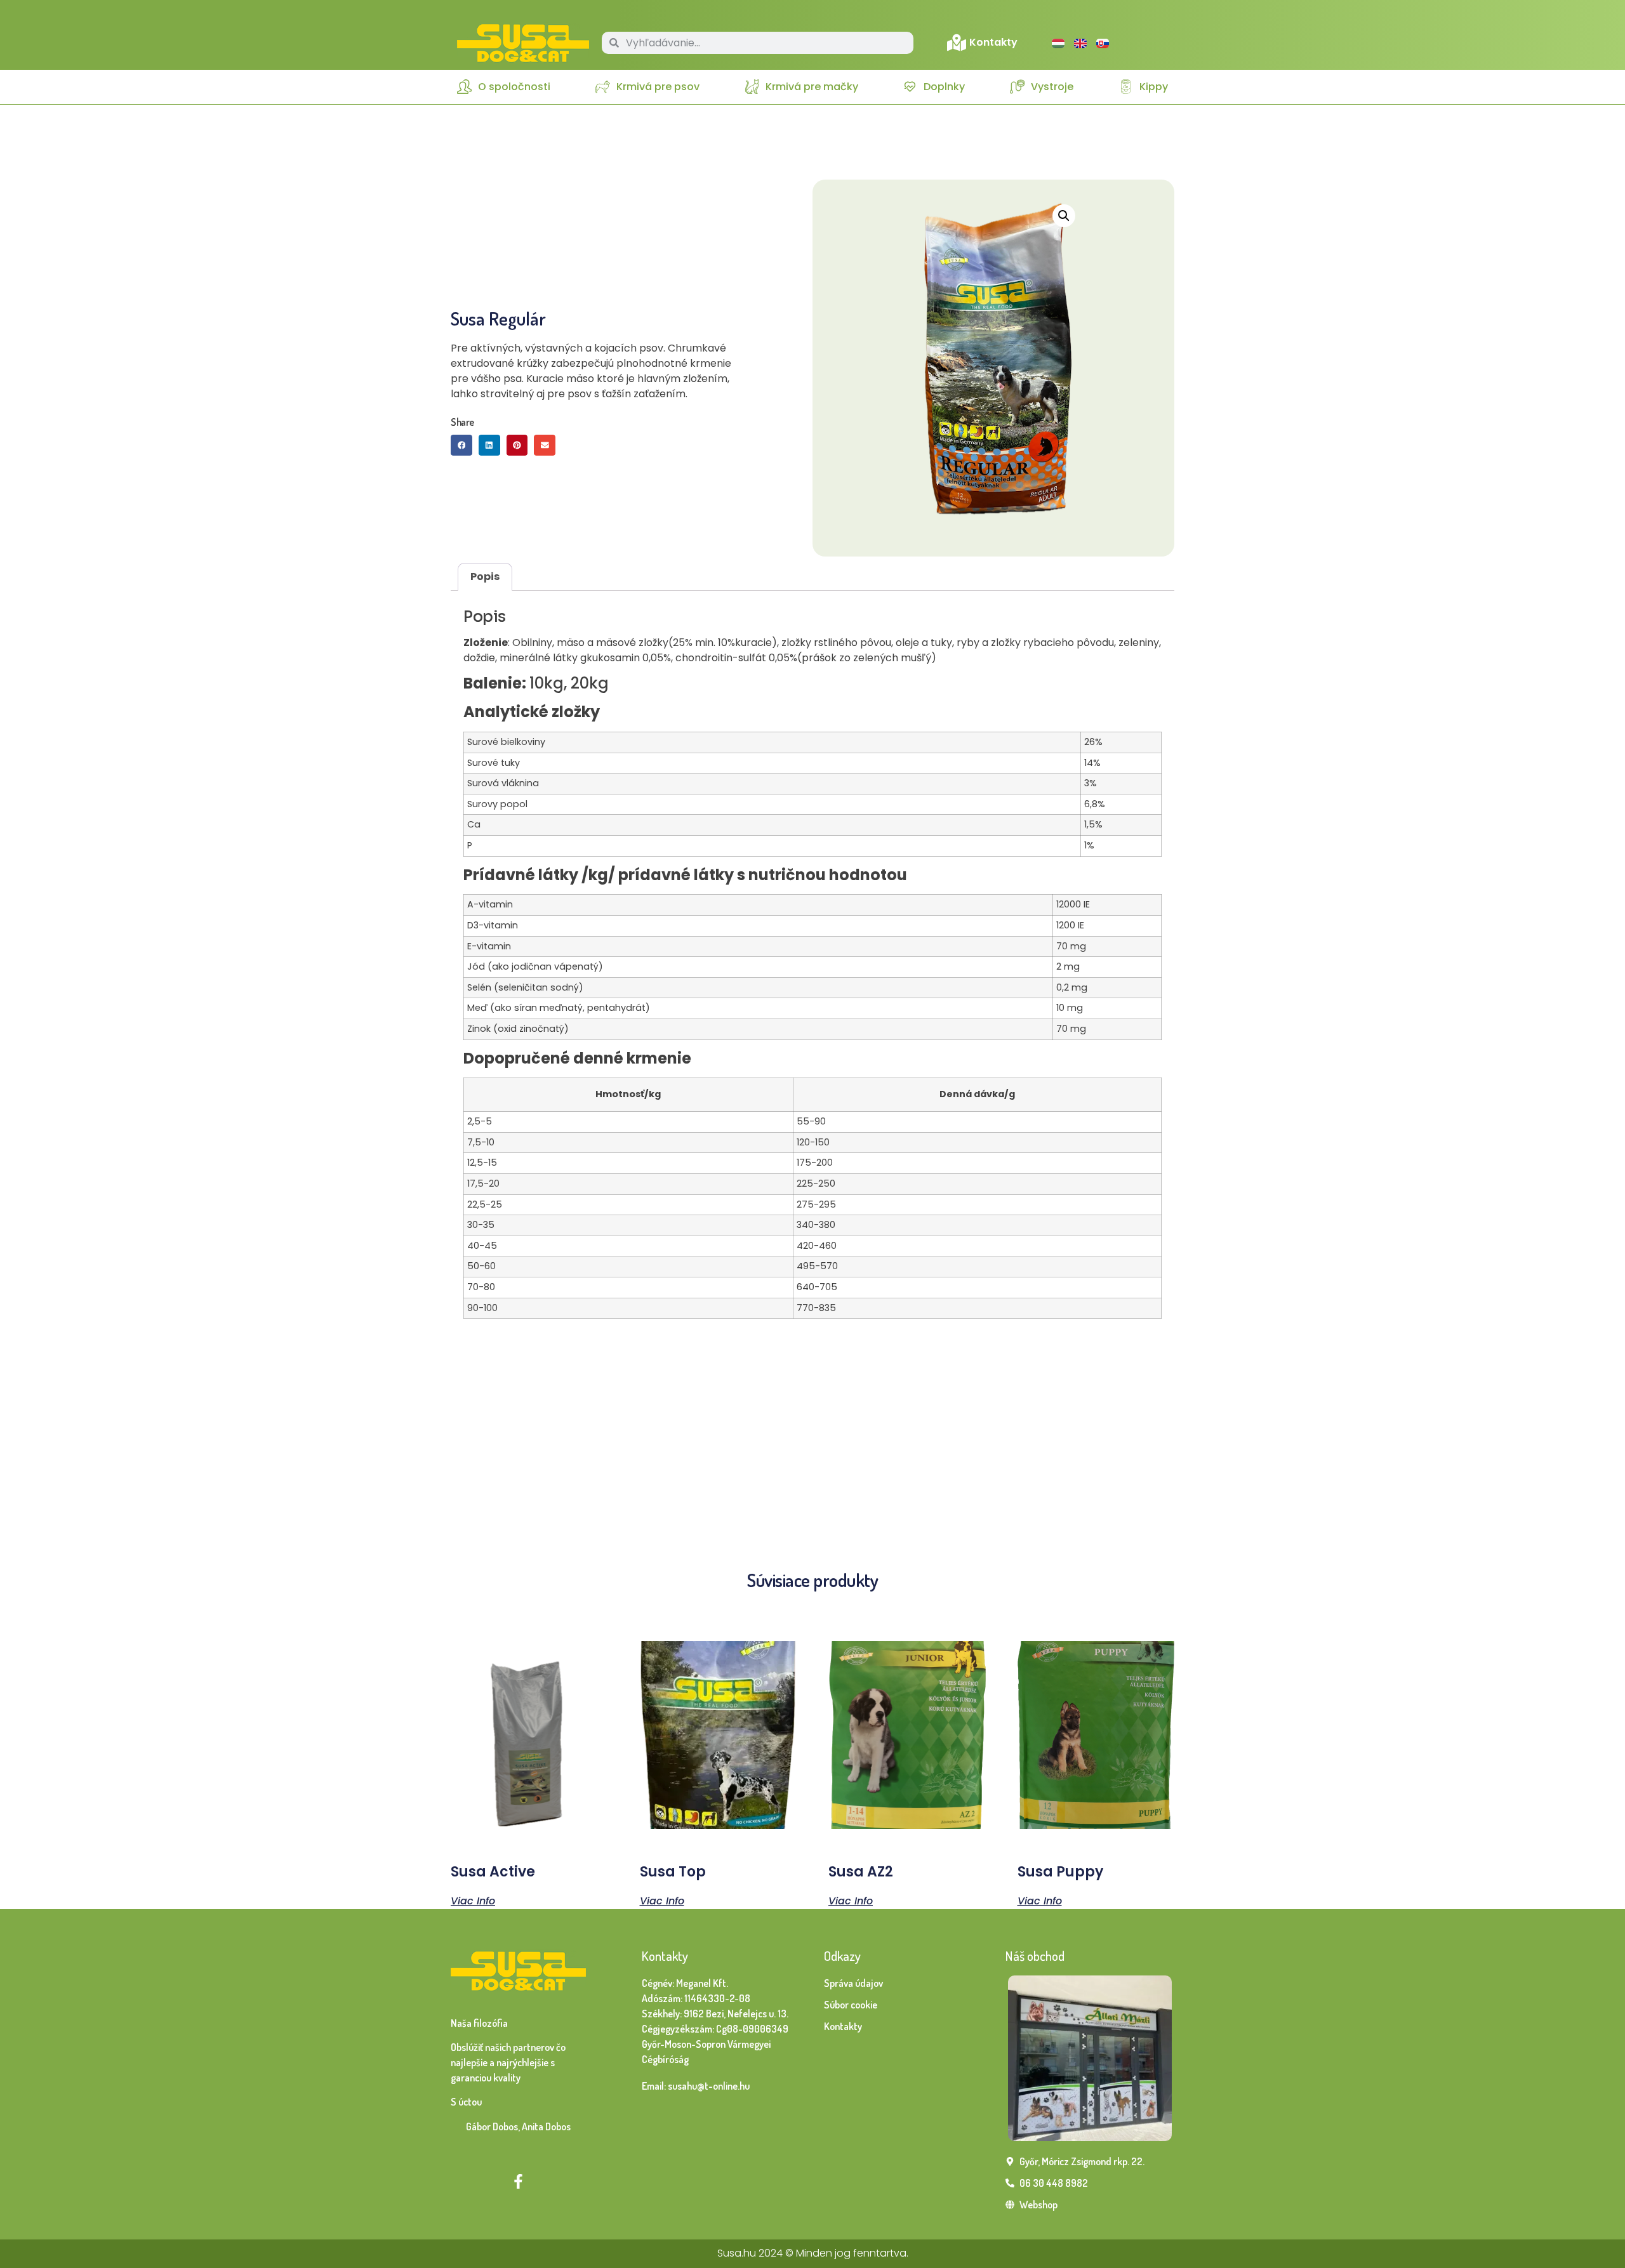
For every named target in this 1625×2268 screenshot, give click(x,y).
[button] (461, 445)
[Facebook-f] (518, 2181)
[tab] (485, 577)
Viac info (473, 1900)
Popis (485, 577)
